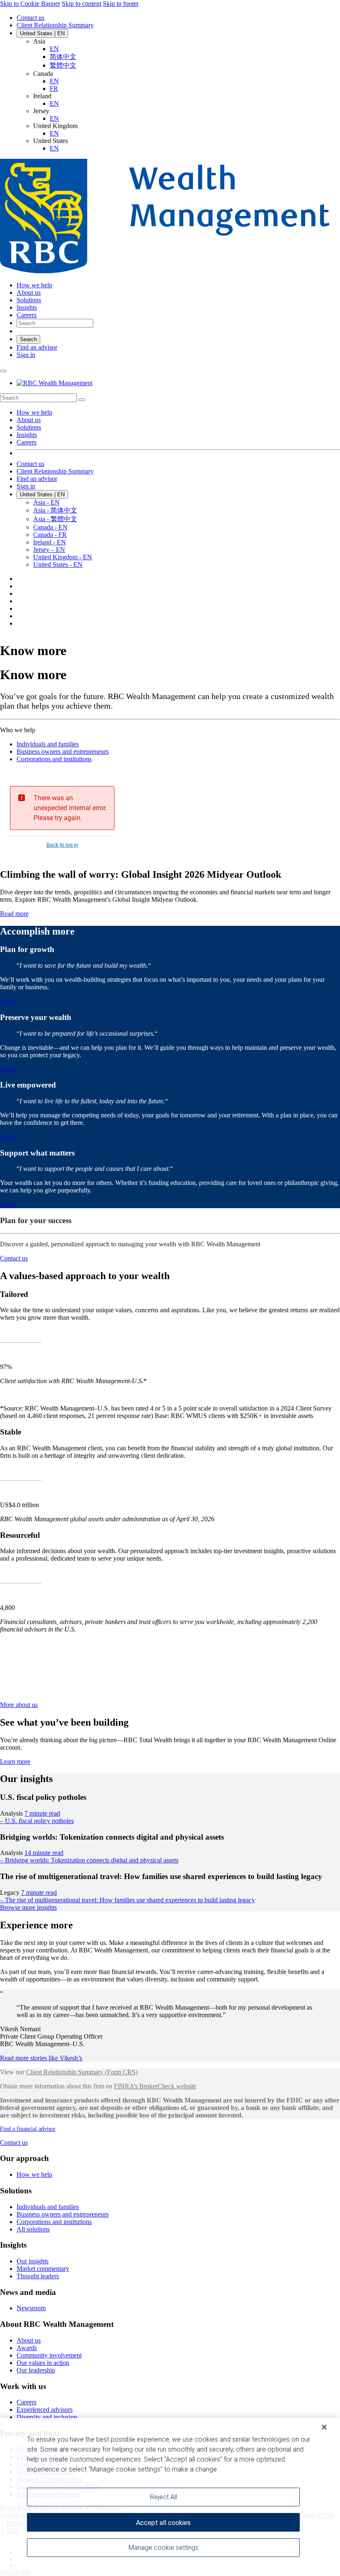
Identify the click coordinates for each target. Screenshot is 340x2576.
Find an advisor (37, 347)
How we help (34, 412)
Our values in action (43, 2363)
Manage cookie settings (164, 2548)
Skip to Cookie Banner (30, 4)
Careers (27, 442)
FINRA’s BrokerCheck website (155, 2086)
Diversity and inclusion (47, 2417)
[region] (170, 2497)
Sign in (26, 355)
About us (29, 420)
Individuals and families (48, 744)
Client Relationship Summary (55, 25)
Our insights (33, 2261)
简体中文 (63, 57)
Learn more (15, 1761)
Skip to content (81, 4)
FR (54, 89)
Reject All (164, 2497)
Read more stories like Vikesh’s (41, 2058)
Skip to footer (121, 4)
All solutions (33, 2229)
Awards (27, 2348)
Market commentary (43, 2269)
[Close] (324, 2427)
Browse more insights (28, 1907)
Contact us (30, 18)
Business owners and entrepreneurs (63, 751)
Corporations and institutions (54, 759)
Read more (14, 914)
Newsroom (31, 2308)
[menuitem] (170, 398)
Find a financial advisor (28, 2129)
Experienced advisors (45, 2410)
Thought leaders (38, 2276)
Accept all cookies (163, 2523)
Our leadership (36, 2370)
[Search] (82, 400)
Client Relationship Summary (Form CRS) (82, 2072)
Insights (27, 435)
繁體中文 (63, 65)
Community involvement (49, 2355)
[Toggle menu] (3, 371)
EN (54, 49)
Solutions (29, 427)
